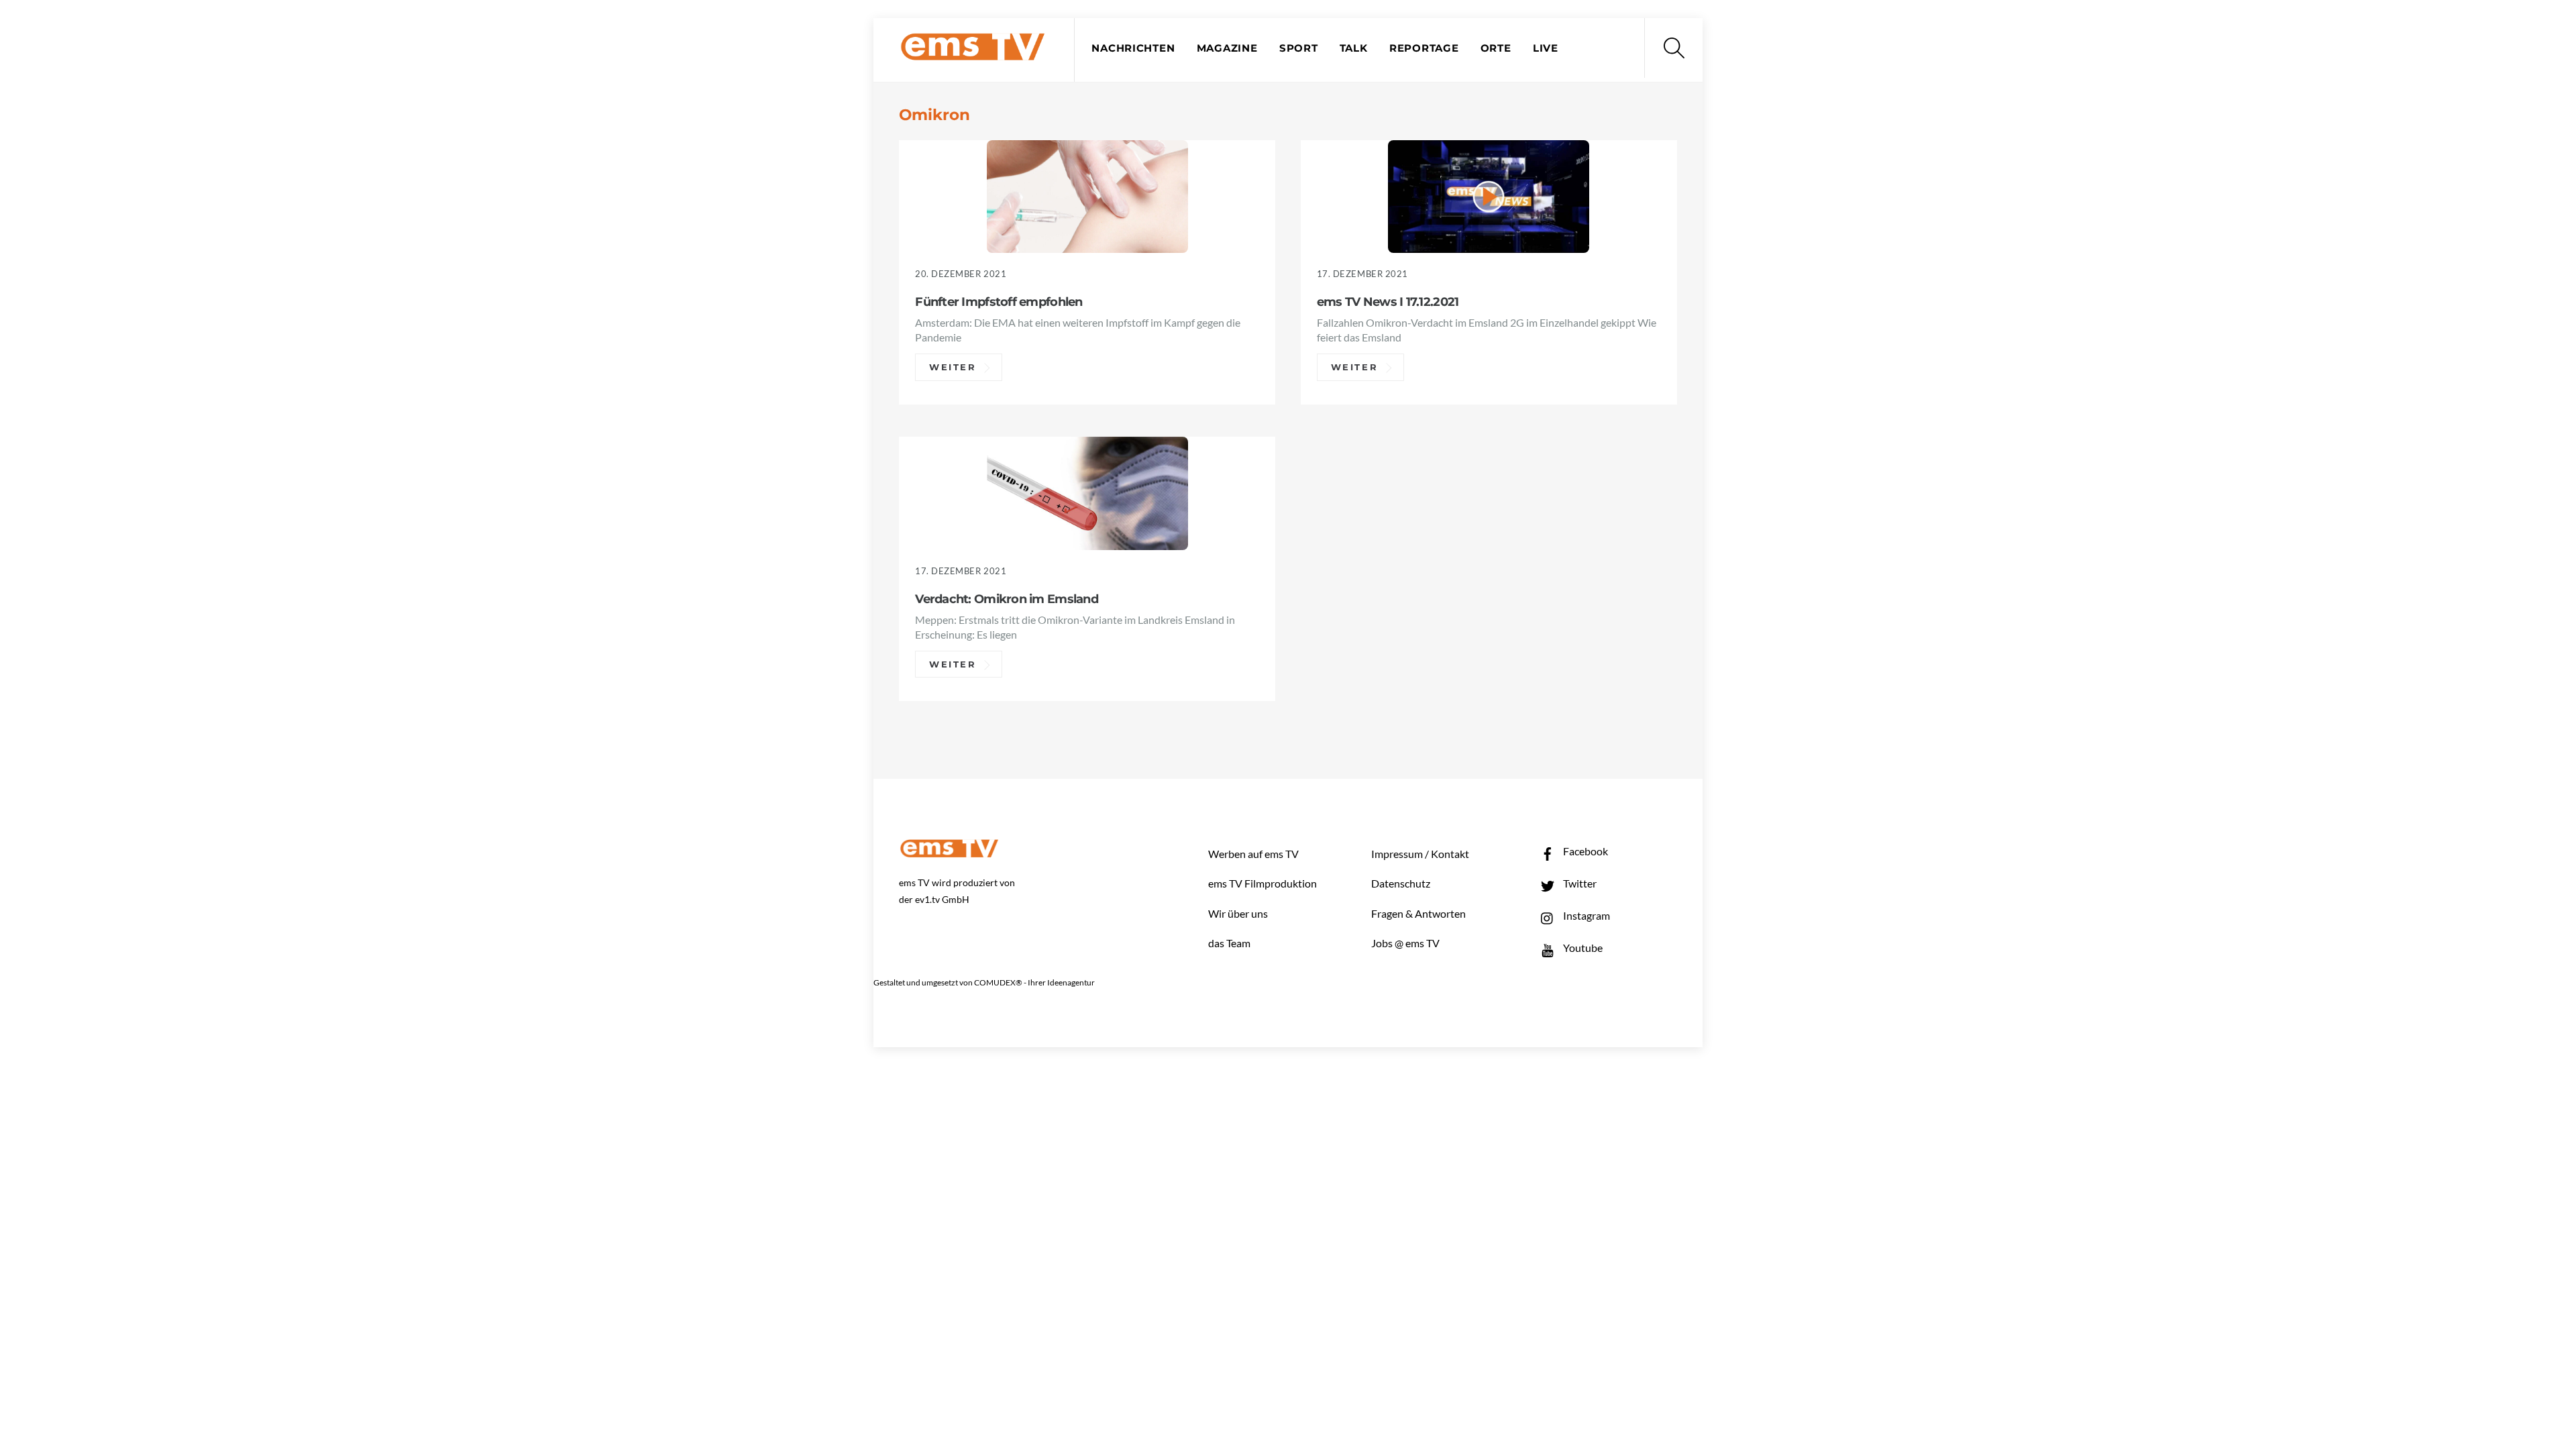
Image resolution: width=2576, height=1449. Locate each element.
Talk (1354, 48)
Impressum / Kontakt (1420, 854)
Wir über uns (1238, 913)
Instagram (1586, 915)
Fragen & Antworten (1418, 913)
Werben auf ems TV (1253, 854)
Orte (1496, 48)
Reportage (1424, 48)
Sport (1299, 48)
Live (1546, 48)
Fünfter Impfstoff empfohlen (999, 302)
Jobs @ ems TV (1405, 943)
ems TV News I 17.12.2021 (1388, 302)
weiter (953, 367)
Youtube (1582, 948)
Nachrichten (1133, 48)
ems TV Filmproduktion (1263, 883)
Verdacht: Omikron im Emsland (1007, 599)
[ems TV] (973, 53)
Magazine (1227, 48)
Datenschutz (1401, 883)
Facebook (1585, 851)
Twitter (1579, 883)
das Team (1229, 943)
